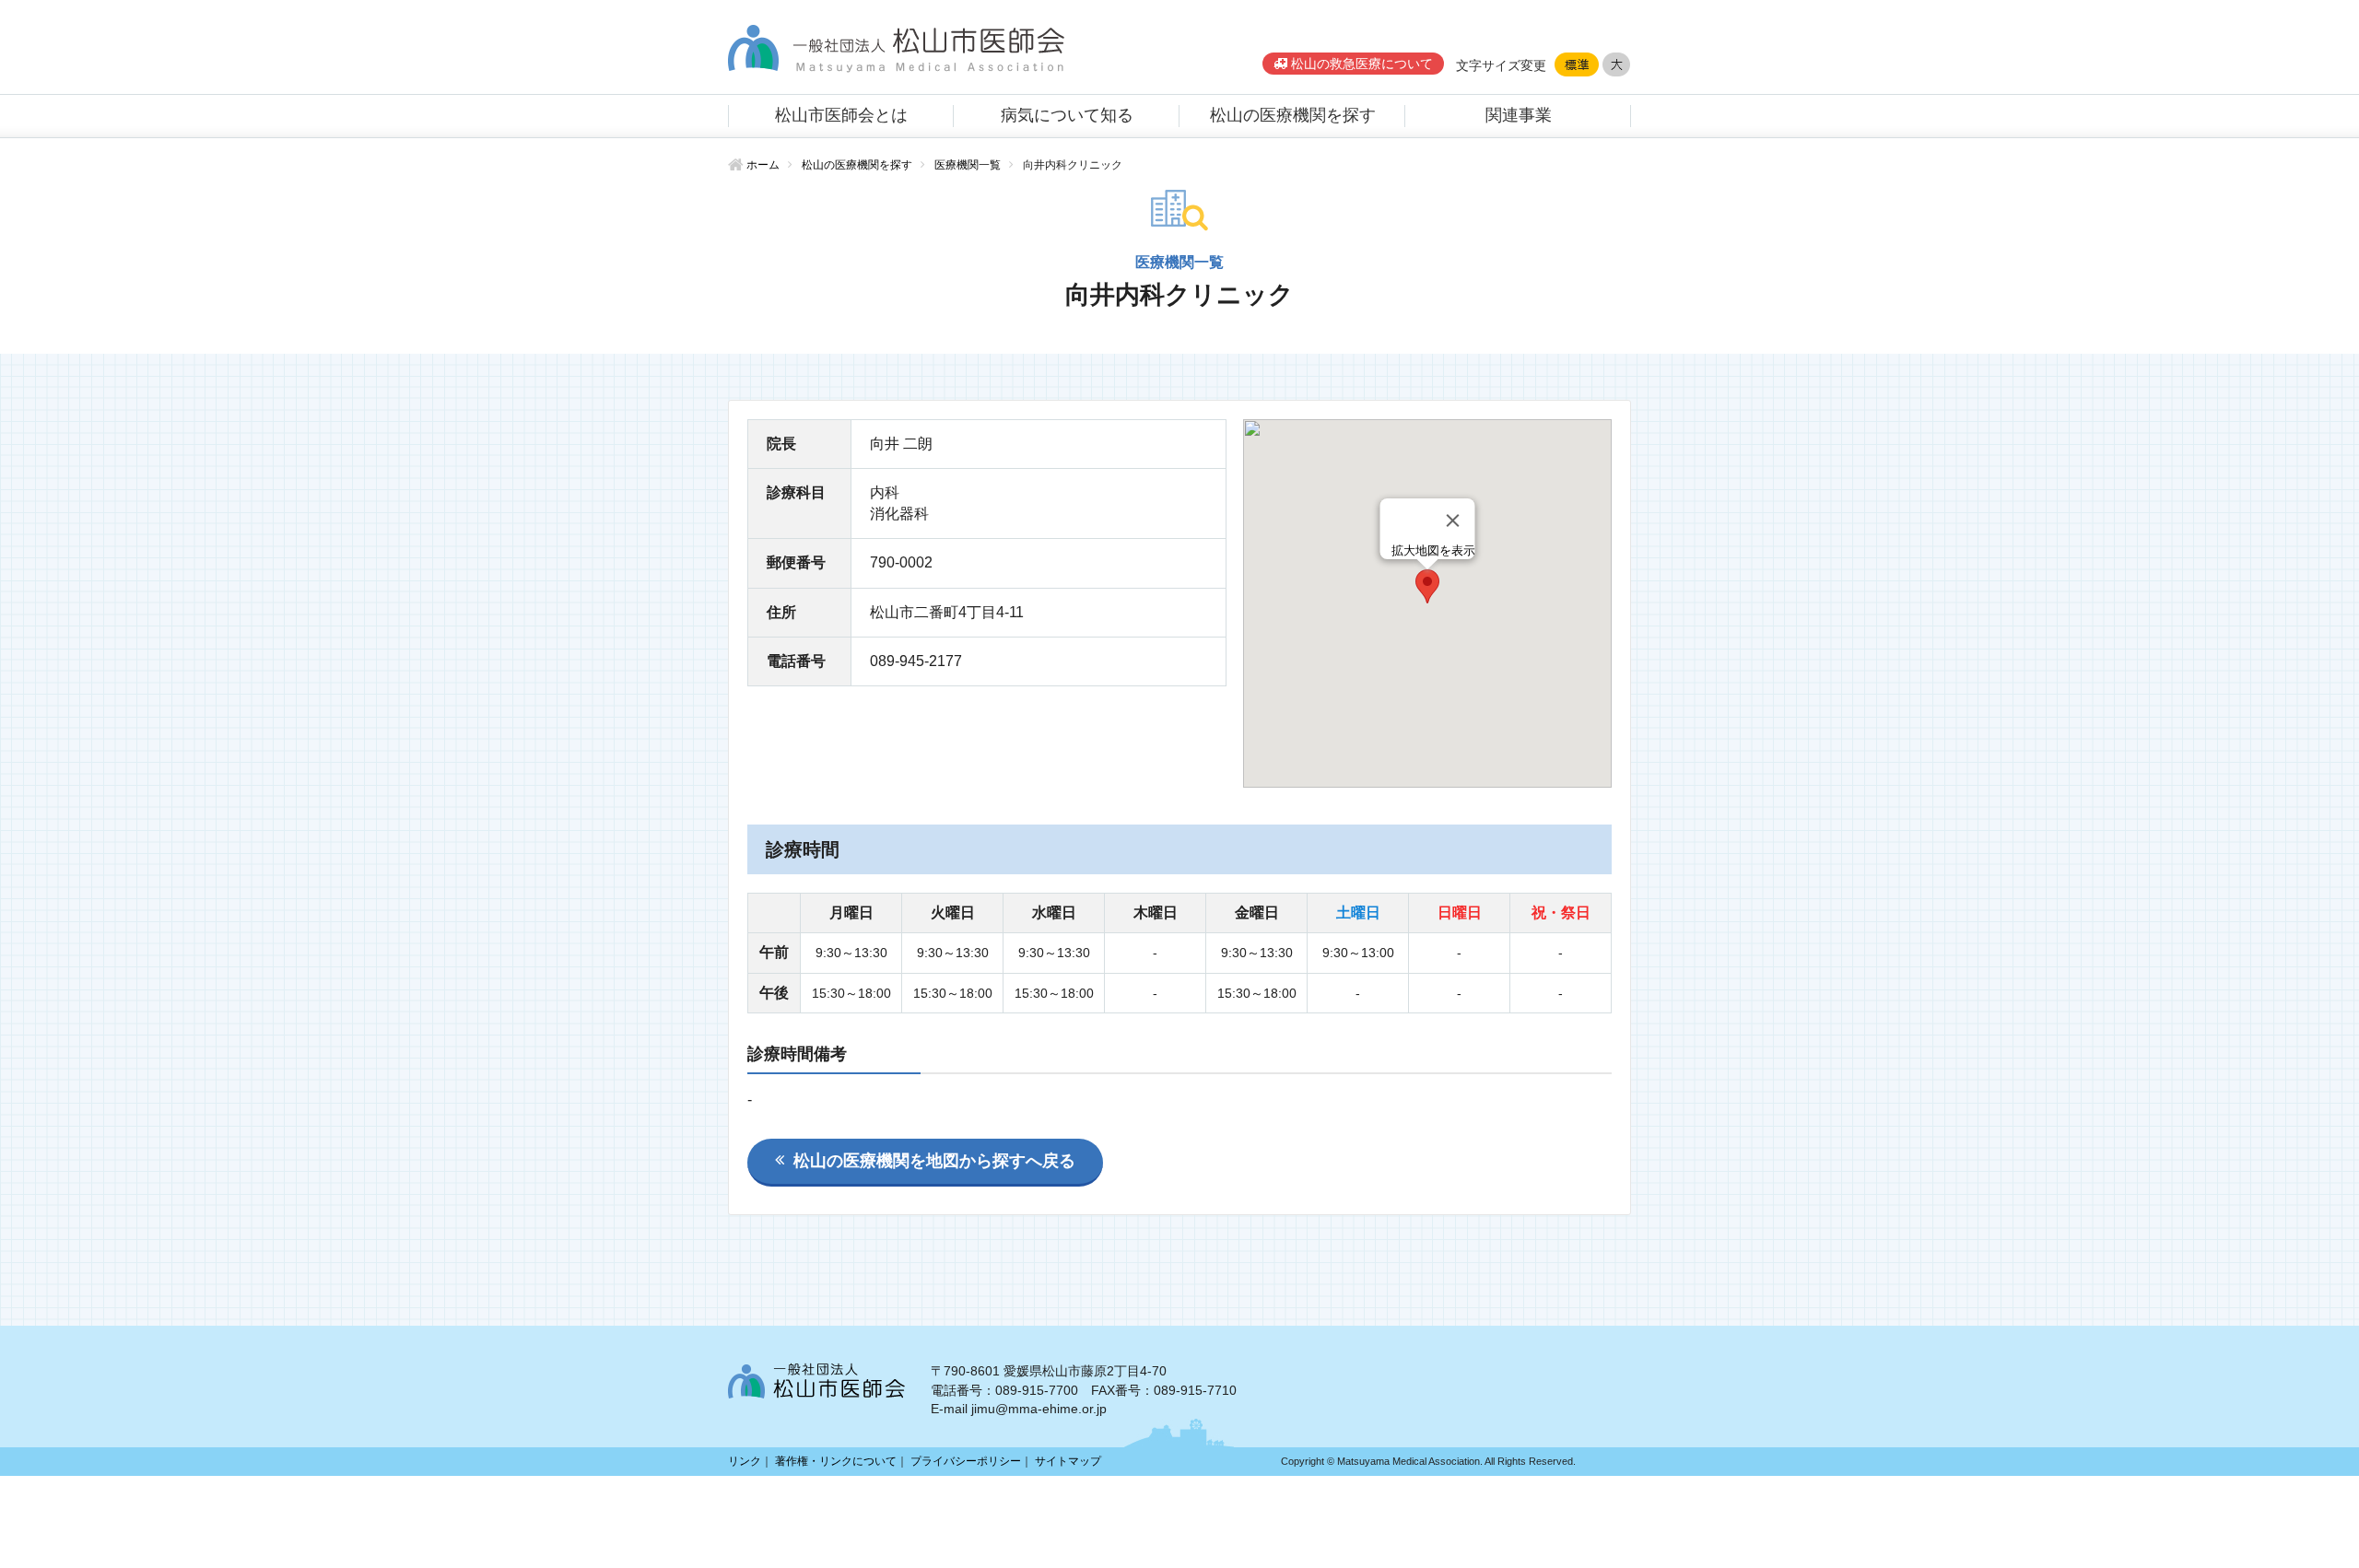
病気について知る (1067, 115)
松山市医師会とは (841, 115)
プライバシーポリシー (966, 1461)
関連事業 (1519, 115)
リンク (745, 1461)
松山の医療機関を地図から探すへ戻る (934, 1161)
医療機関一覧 (968, 165)
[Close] (1453, 521)
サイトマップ (1068, 1461)
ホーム (763, 165)
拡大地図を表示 (1433, 550)
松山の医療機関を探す (1293, 115)
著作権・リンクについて (836, 1461)
